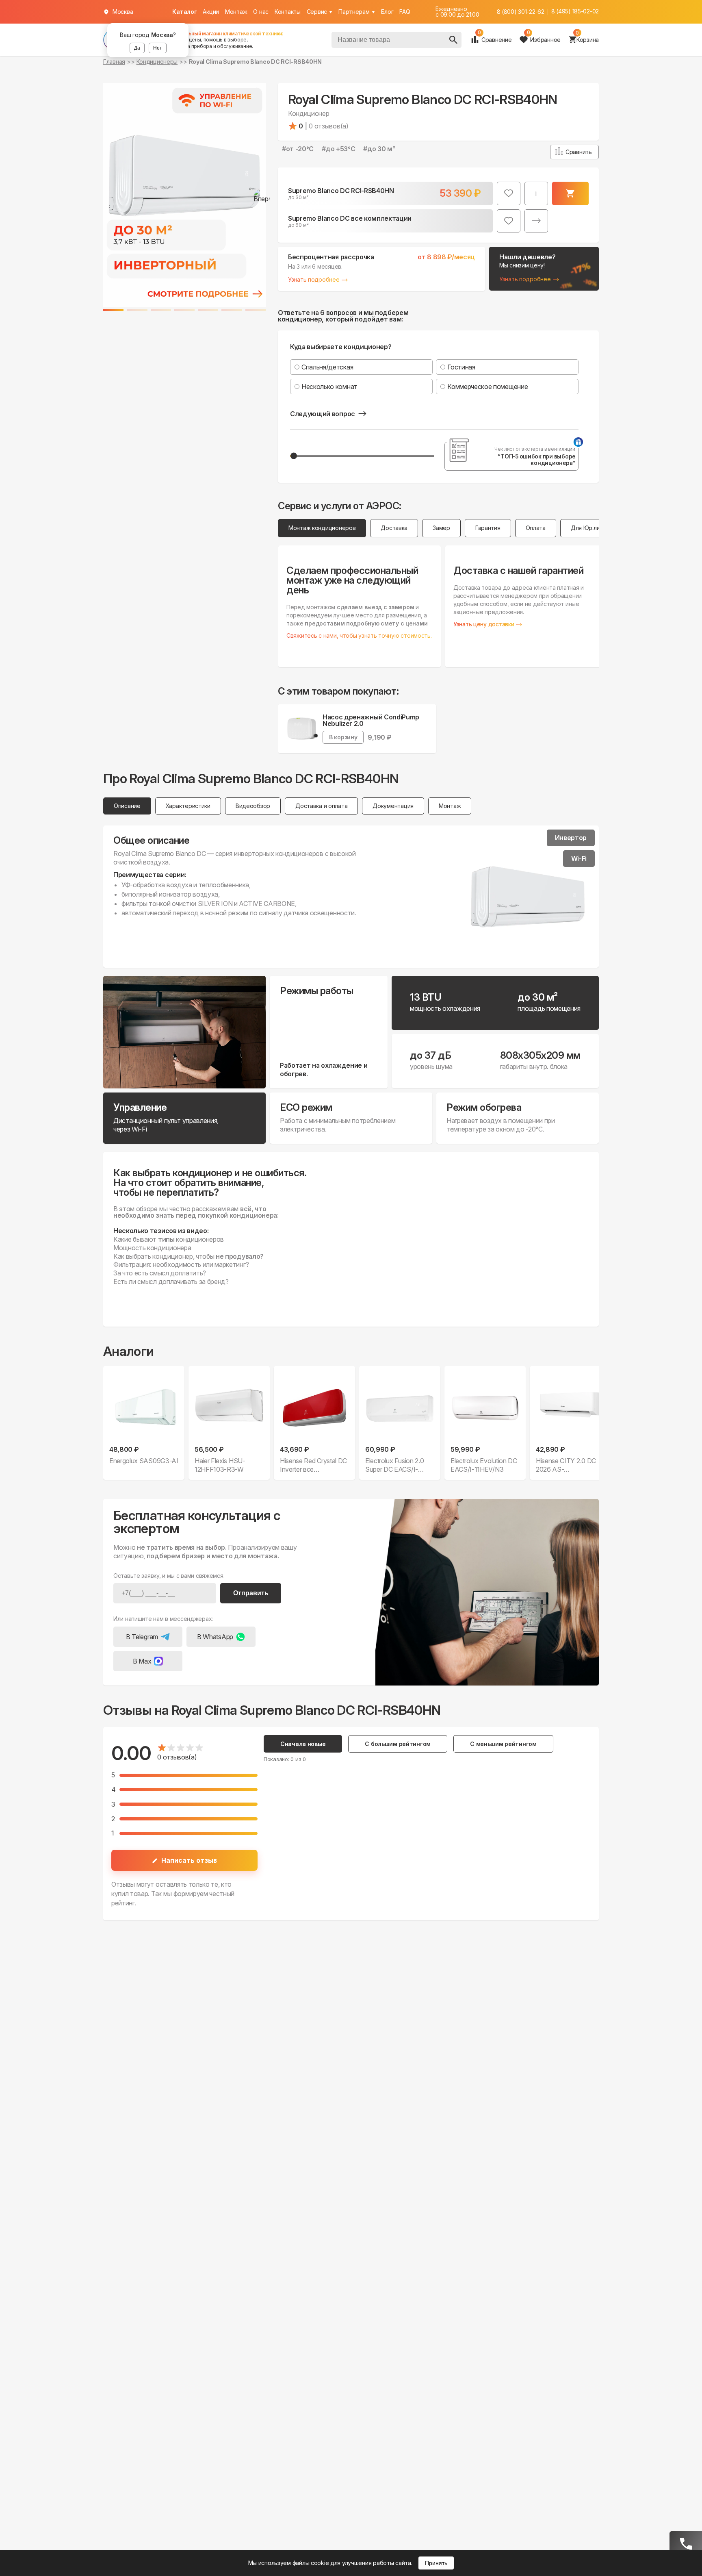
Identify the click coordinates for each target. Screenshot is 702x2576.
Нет (158, 48)
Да (137, 48)
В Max (142, 1661)
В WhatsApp (215, 1637)
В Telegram (142, 1637)
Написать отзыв (189, 1860)
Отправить (251, 1593)
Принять (436, 2563)
